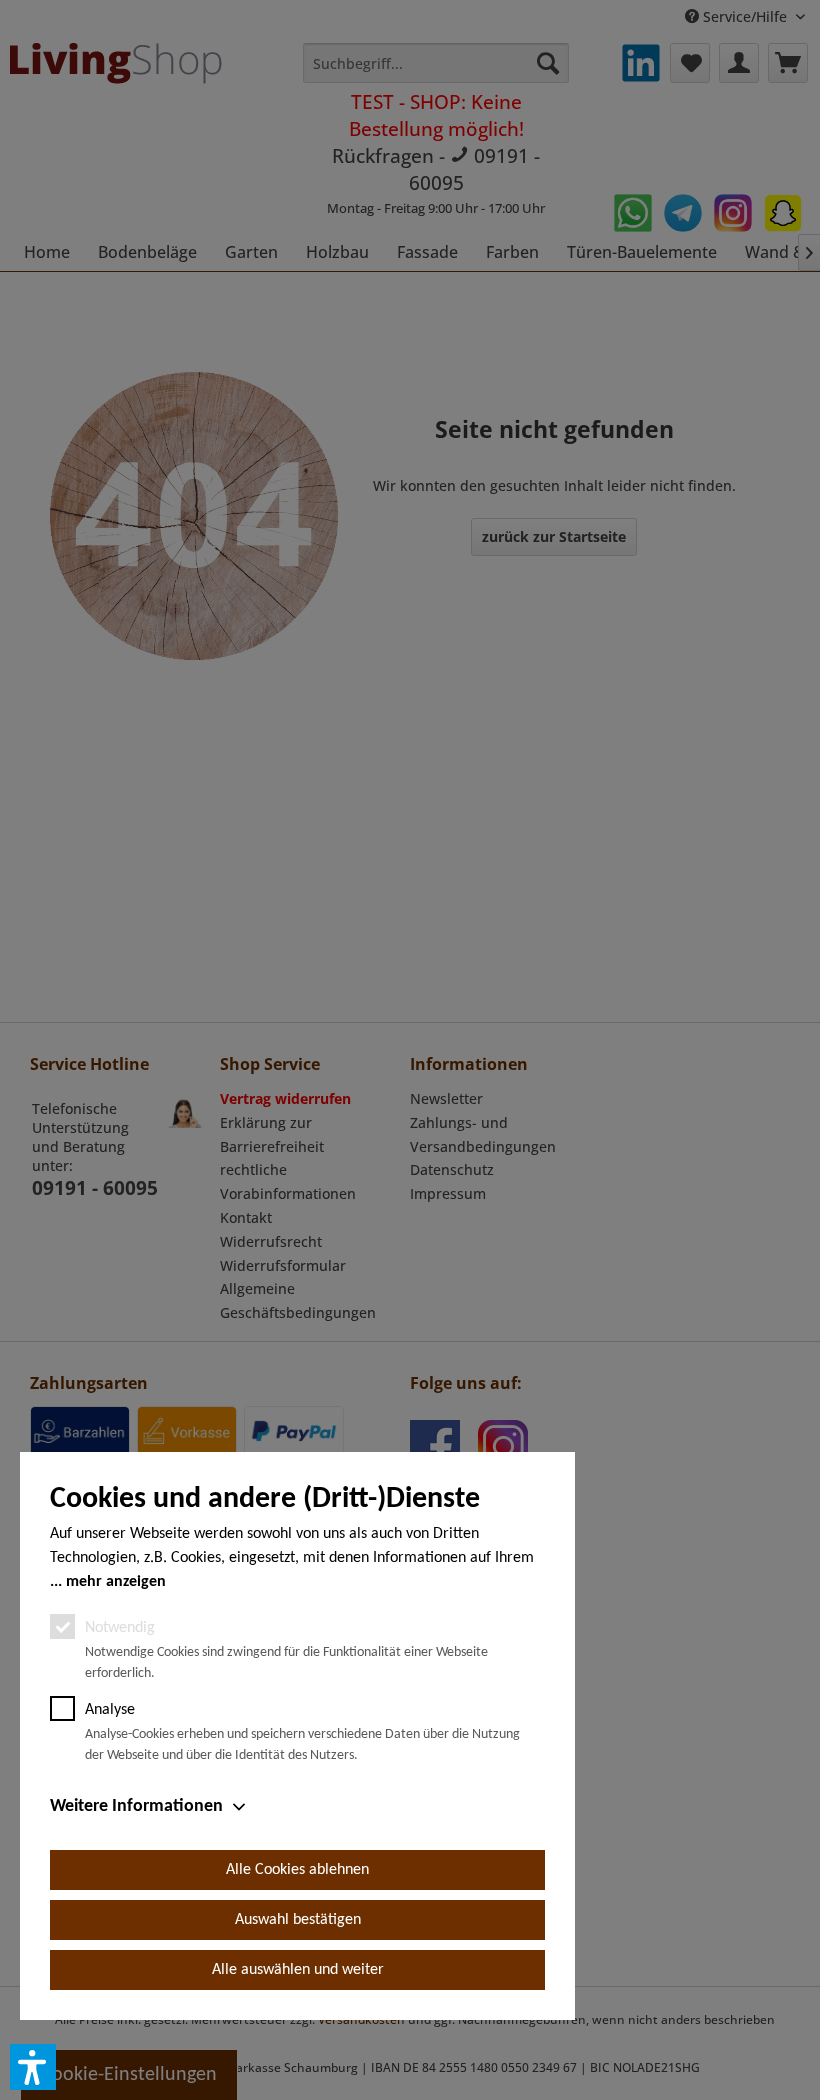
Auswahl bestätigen (298, 1920)
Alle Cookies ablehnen (297, 1870)
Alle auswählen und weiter (298, 1970)
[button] (33, 2067)
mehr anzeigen (116, 1582)
